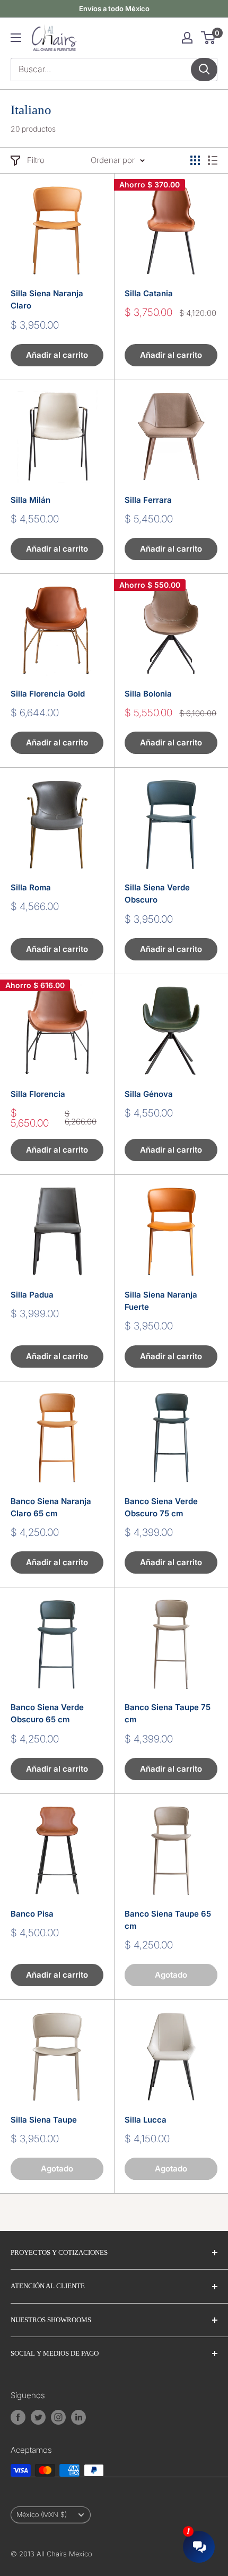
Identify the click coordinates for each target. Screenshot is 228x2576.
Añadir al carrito (57, 355)
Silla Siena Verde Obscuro (157, 894)
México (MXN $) (42, 2515)
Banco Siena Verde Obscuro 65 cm (47, 1713)
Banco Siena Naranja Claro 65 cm (51, 1507)
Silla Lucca (146, 2120)
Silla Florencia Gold (48, 694)
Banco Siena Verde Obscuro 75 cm (161, 1507)
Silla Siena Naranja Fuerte (161, 1301)
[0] (209, 38)
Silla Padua (32, 1295)
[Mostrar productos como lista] (213, 160)
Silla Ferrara (148, 500)
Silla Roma (31, 887)
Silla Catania (149, 293)
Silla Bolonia (148, 694)
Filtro (36, 160)
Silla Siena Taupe (44, 2120)
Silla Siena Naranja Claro (47, 299)
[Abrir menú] (16, 38)
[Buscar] (204, 70)
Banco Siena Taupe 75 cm (168, 1713)
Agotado (171, 1975)
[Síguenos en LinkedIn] (78, 2417)
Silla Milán (30, 500)
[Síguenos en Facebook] (18, 2417)
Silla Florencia (38, 1094)
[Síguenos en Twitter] (38, 2417)
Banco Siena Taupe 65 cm (168, 1920)
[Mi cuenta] (187, 38)
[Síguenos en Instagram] (58, 2417)
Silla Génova (149, 1094)
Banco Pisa (32, 1914)
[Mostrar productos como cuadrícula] (195, 160)
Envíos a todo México (114, 8)
